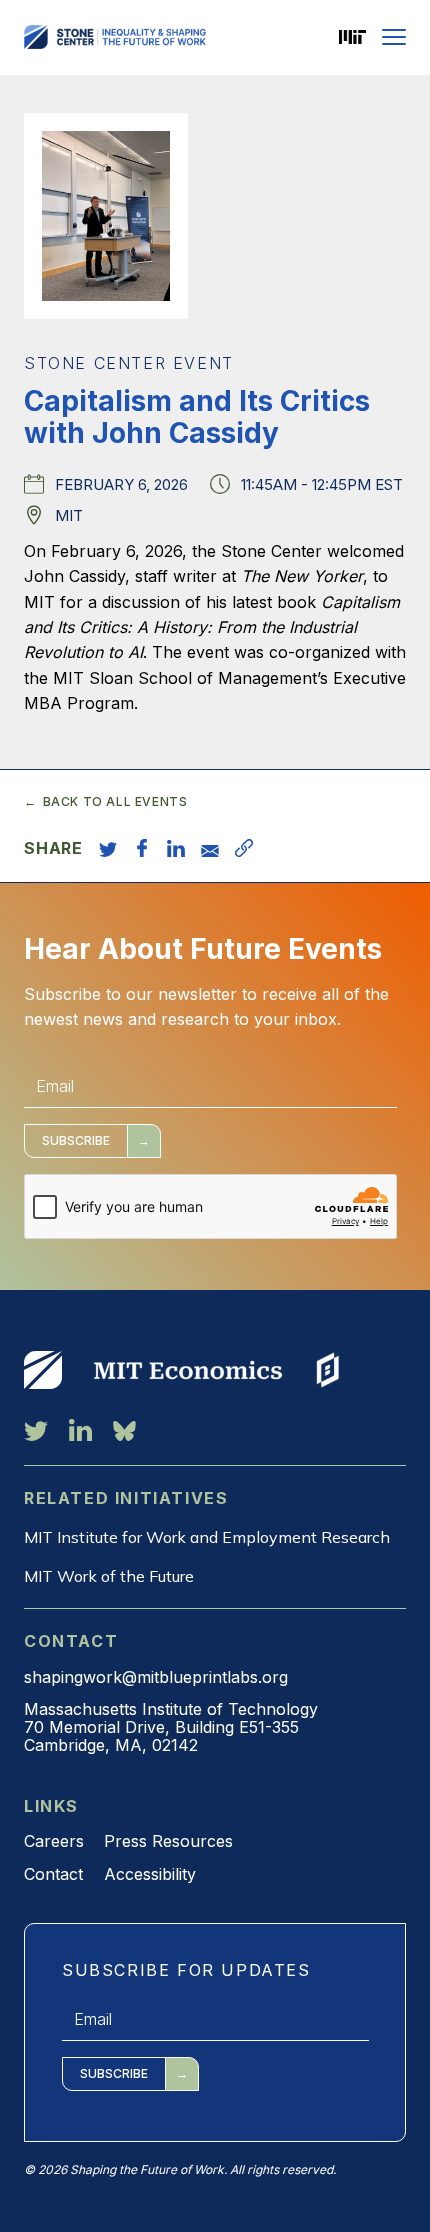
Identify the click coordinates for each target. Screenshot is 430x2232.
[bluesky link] (124, 1430)
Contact (53, 1874)
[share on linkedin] (176, 848)
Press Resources (168, 1841)
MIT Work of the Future (109, 1576)
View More (43, 1370)
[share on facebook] (142, 848)
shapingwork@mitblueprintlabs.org (156, 1677)
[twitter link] (36, 1430)
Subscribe (76, 1140)
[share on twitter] (108, 848)
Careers (54, 1841)
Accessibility (150, 1874)
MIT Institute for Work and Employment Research (207, 1537)
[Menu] (394, 37)
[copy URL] (244, 848)
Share (53, 848)
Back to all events (115, 802)
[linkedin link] (80, 1430)
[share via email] (210, 848)
